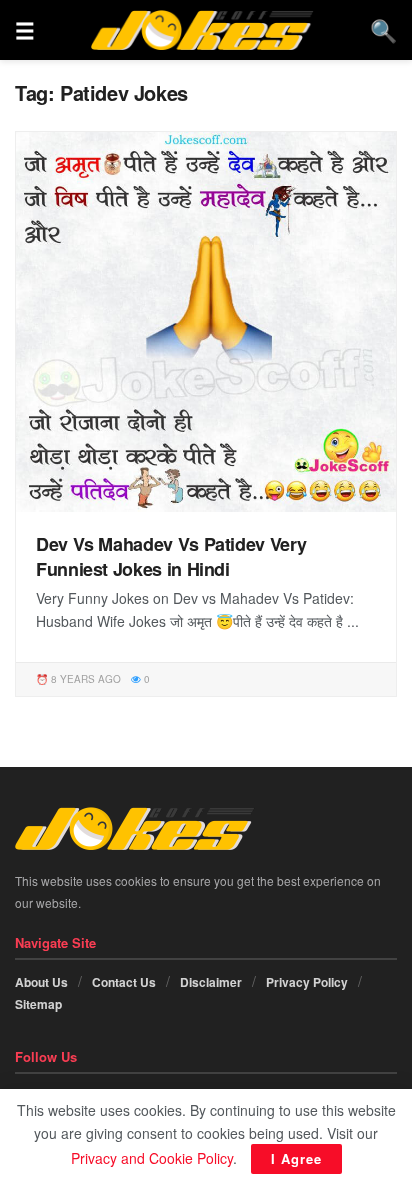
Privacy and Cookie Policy (152, 1158)
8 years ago (84, 679)
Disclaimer (211, 982)
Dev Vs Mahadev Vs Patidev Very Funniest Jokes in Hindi (171, 556)
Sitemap (38, 1004)
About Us (41, 982)
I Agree (296, 1158)
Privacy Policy (307, 982)
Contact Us (124, 982)
